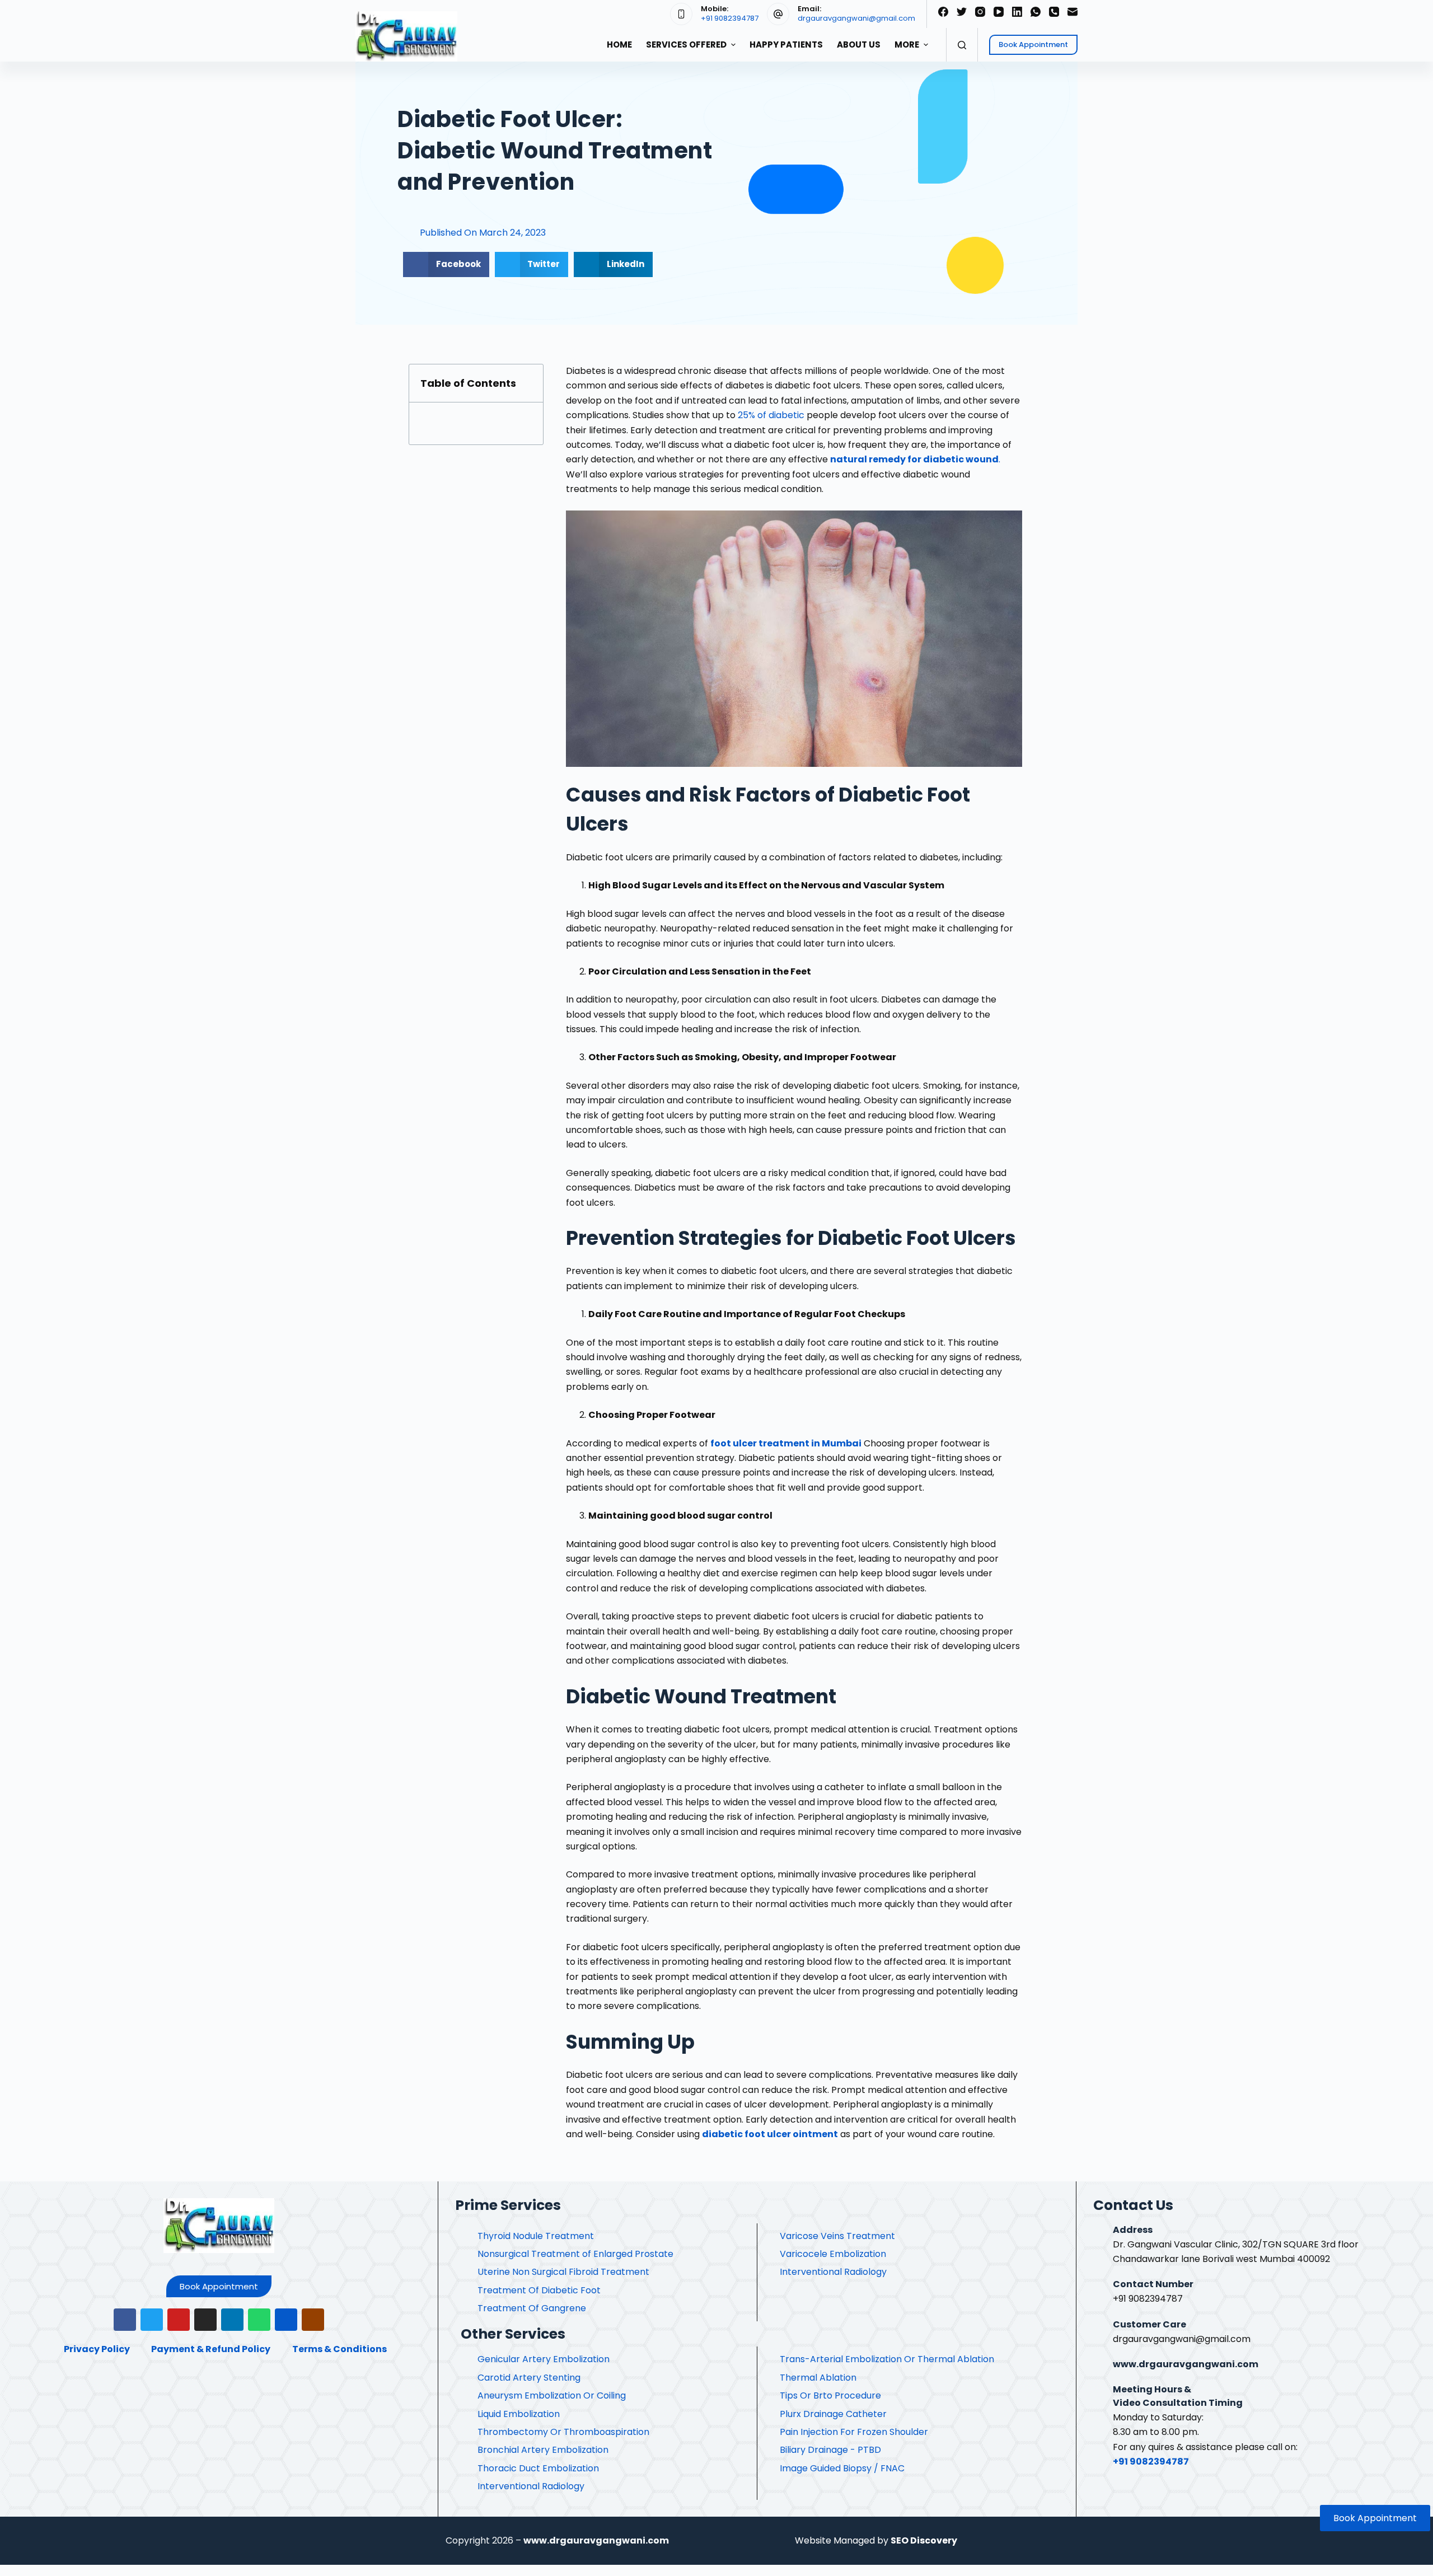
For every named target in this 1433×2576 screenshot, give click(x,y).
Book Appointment (1033, 45)
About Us (859, 45)
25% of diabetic (771, 415)
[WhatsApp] (1036, 12)
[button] (219, 2286)
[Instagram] (980, 12)
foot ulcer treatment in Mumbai (786, 1443)
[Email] (1073, 12)
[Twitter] (962, 12)
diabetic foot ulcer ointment (770, 2134)
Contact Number (1153, 2284)
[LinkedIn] (1017, 12)
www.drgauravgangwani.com (1186, 2364)
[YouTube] (999, 12)
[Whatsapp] (259, 2320)
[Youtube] (179, 2320)
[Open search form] (962, 45)
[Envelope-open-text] (313, 2320)
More (907, 45)
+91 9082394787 (730, 18)
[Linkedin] (232, 2320)
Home (619, 45)
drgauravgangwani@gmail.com (856, 18)
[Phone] (1054, 12)
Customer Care (1149, 2324)
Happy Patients (786, 45)
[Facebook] (943, 12)
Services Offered (686, 45)
